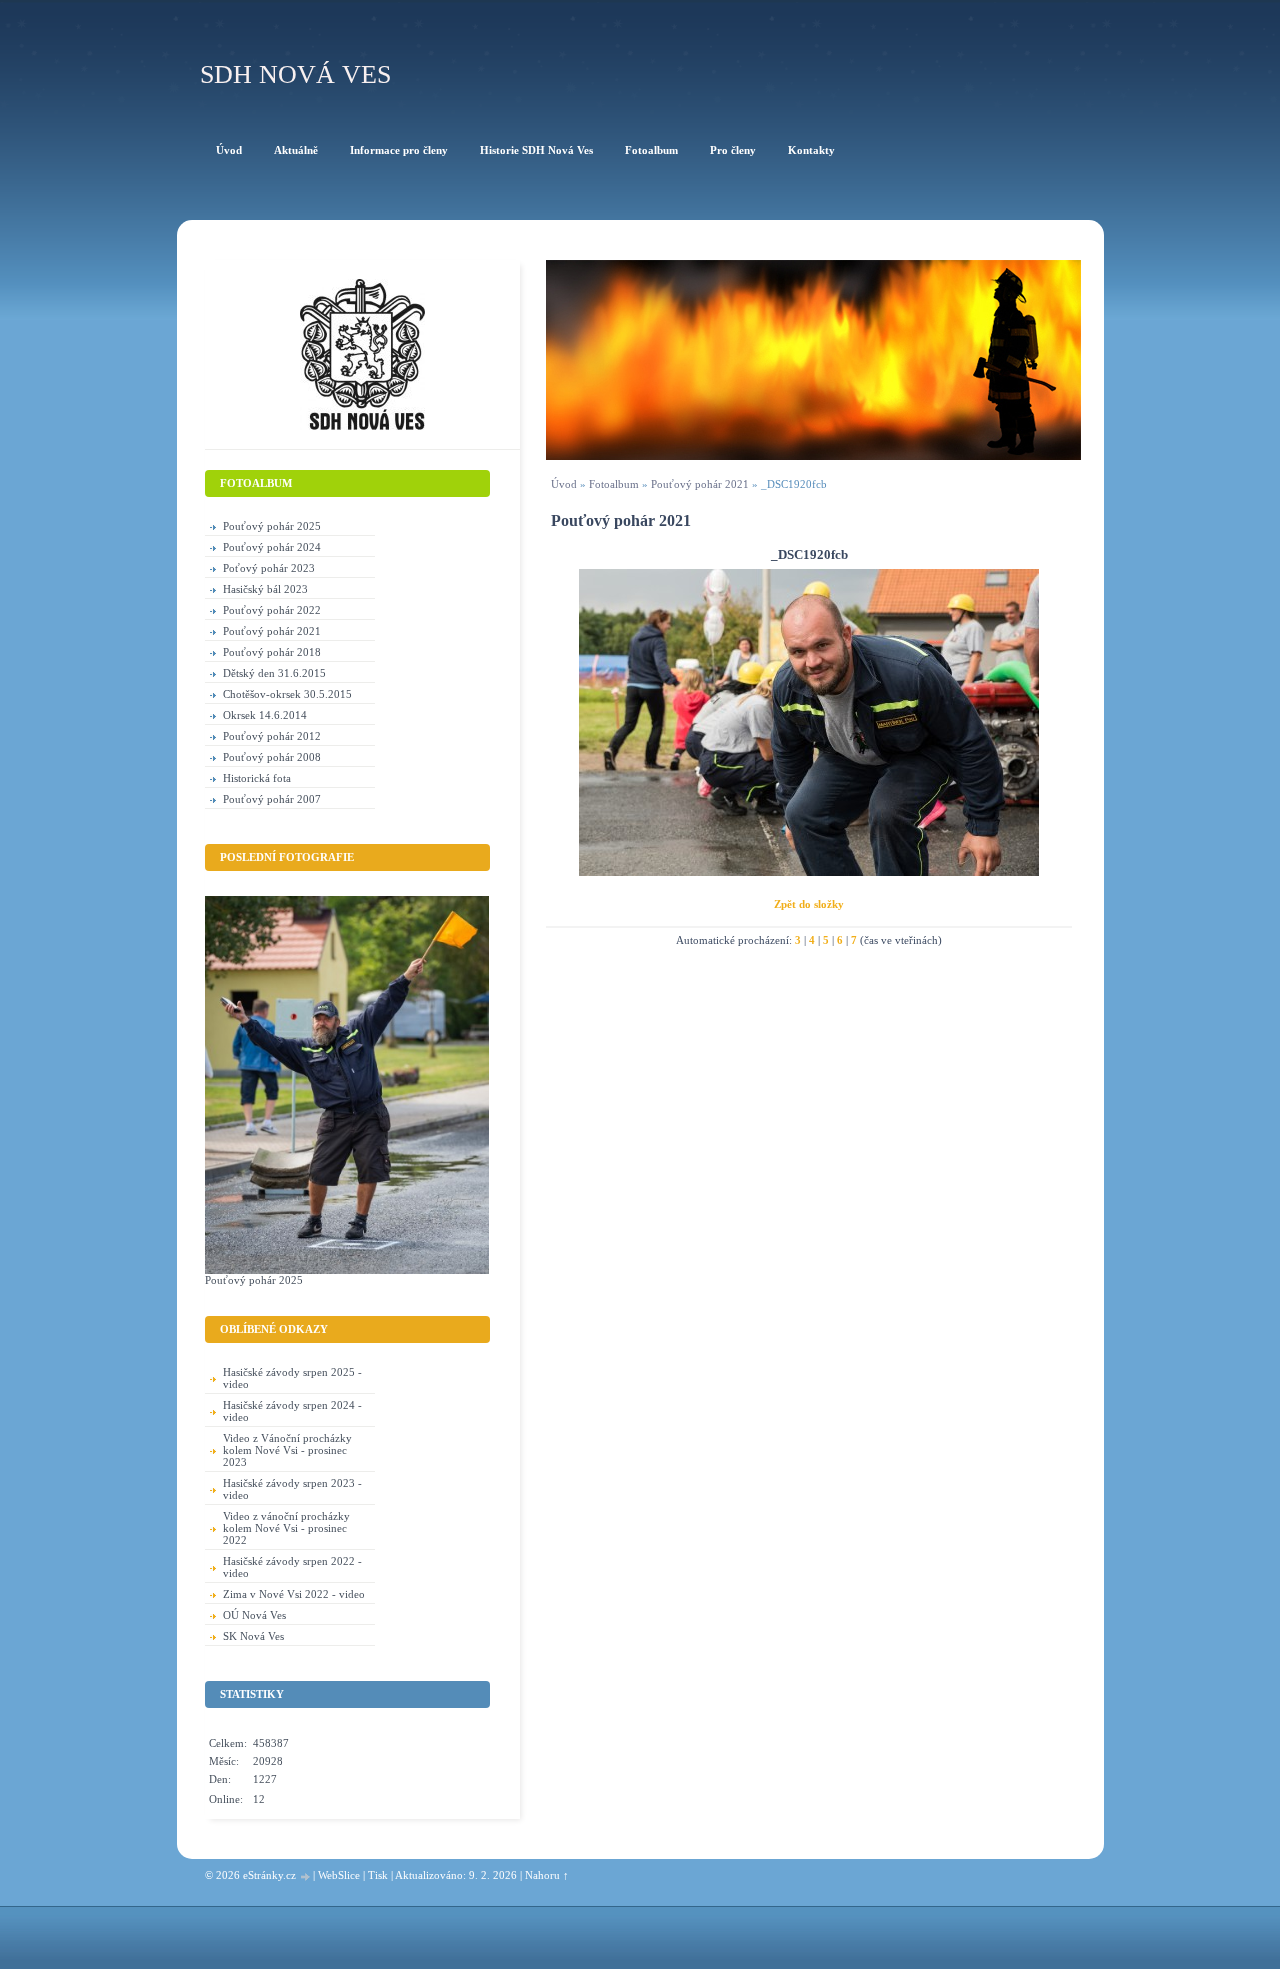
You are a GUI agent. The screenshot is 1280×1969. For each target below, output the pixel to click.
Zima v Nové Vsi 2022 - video (294, 1594)
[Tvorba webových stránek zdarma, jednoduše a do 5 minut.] (306, 1876)
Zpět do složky (809, 904)
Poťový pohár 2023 (269, 568)
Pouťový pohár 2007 (272, 799)
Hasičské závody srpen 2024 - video (292, 1411)
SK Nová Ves (253, 1636)
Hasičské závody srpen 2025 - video (292, 1378)
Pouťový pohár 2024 (272, 547)
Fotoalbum (614, 484)
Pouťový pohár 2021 (700, 484)
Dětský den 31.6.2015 (274, 673)
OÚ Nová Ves (254, 1615)
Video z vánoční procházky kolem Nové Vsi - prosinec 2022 (286, 1528)
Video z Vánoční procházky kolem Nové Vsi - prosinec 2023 (287, 1450)
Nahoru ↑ (547, 1875)
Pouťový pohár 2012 (272, 736)
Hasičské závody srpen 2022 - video (292, 1567)
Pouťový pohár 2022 (272, 610)
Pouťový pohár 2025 (272, 526)
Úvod (564, 484)
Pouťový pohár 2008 (272, 757)
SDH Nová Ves (295, 74)
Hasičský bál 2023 (265, 589)
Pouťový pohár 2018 (272, 652)
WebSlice (339, 1875)
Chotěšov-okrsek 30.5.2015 (287, 694)
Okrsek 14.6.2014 (265, 715)
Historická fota (257, 778)
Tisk (378, 1875)
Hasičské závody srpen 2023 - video (292, 1489)
